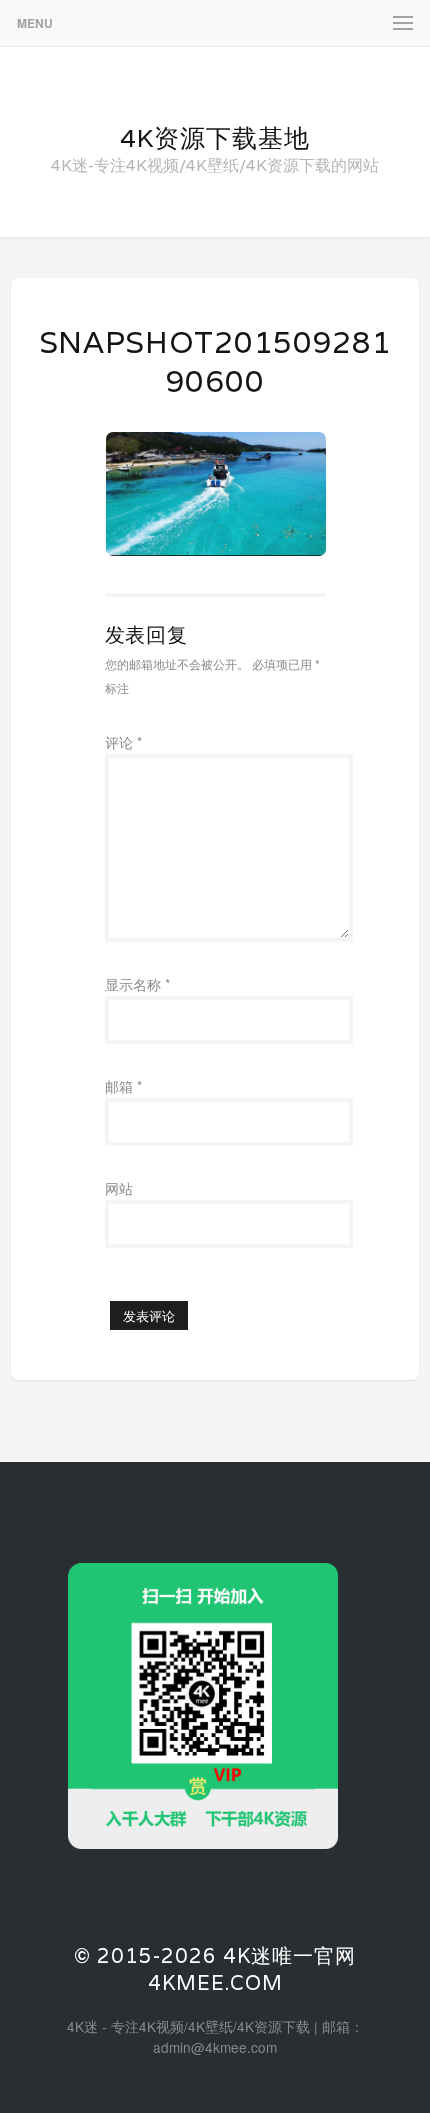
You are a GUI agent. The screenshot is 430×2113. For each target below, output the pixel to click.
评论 (123, 742)
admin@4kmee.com (215, 2047)
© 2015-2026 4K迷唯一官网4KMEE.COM (215, 1969)
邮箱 (123, 1086)
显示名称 (137, 984)
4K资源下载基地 (215, 138)
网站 (119, 1188)
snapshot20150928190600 (215, 362)
